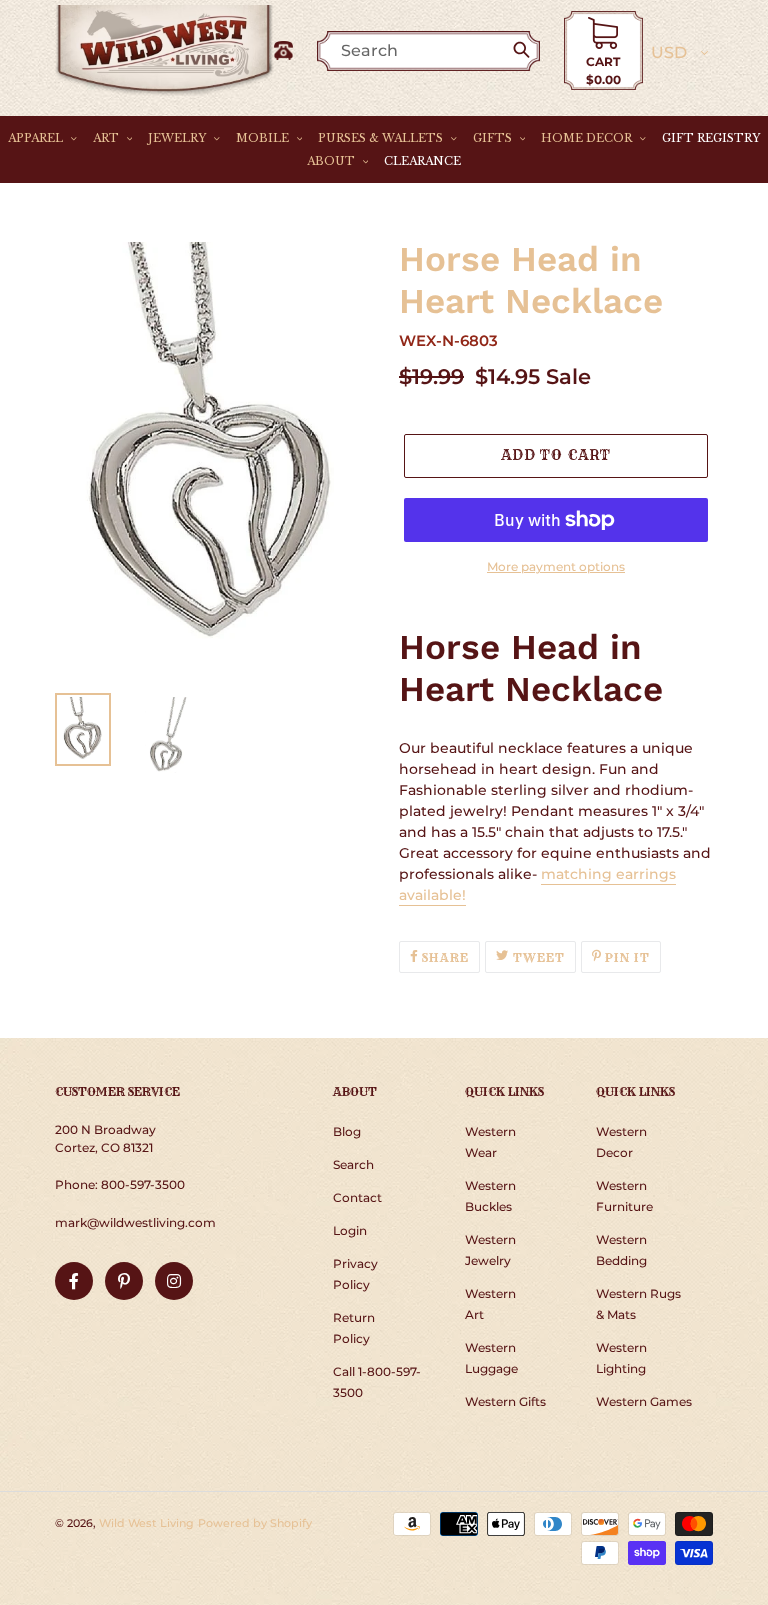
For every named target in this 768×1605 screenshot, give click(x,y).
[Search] (525, 51)
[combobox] (438, 50)
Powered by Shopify (255, 1523)
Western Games (644, 1401)
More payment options (556, 566)
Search (353, 1164)
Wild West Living (146, 1523)
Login (350, 1230)
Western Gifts (505, 1401)
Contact (357, 1197)
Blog (347, 1131)
